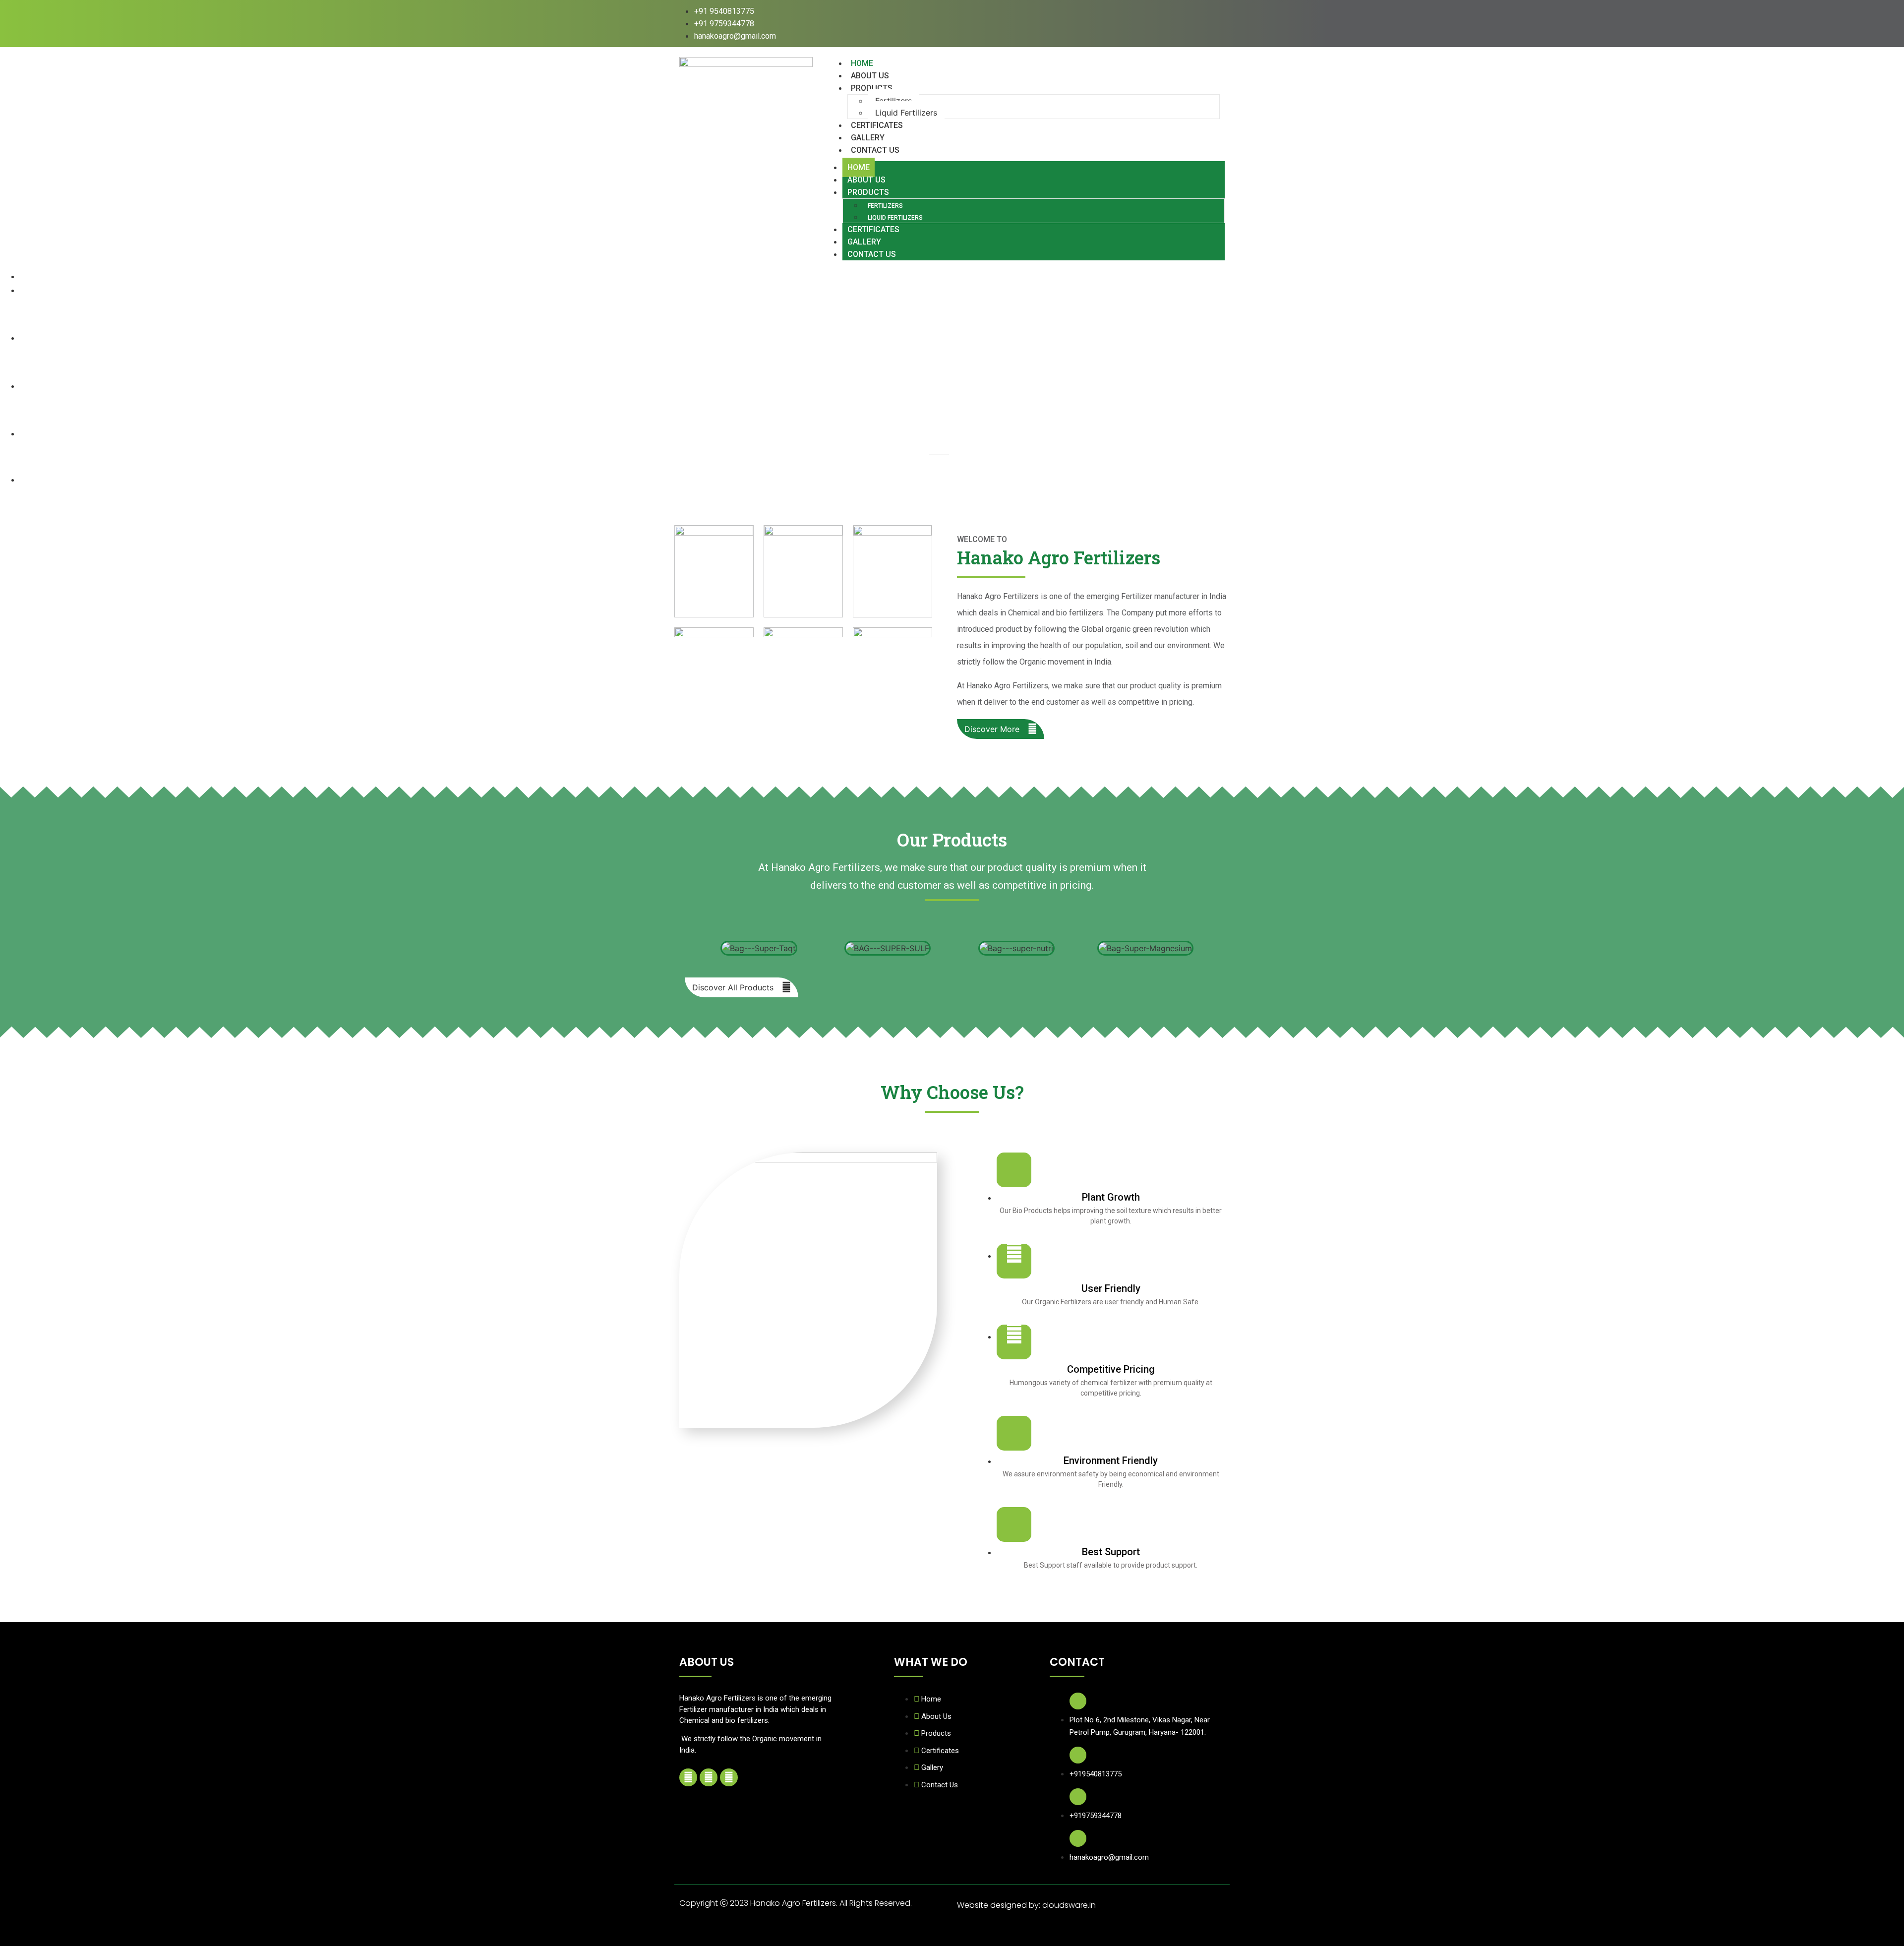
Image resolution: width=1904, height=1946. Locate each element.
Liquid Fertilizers (906, 113)
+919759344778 (1096, 1816)
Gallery (864, 242)
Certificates (873, 229)
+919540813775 (1096, 1774)
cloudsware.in (1069, 1905)
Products (872, 88)
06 (915, 462)
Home (859, 167)
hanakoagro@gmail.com (1109, 1857)
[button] (684, 948)
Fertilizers (893, 101)
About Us (866, 180)
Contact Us (875, 150)
